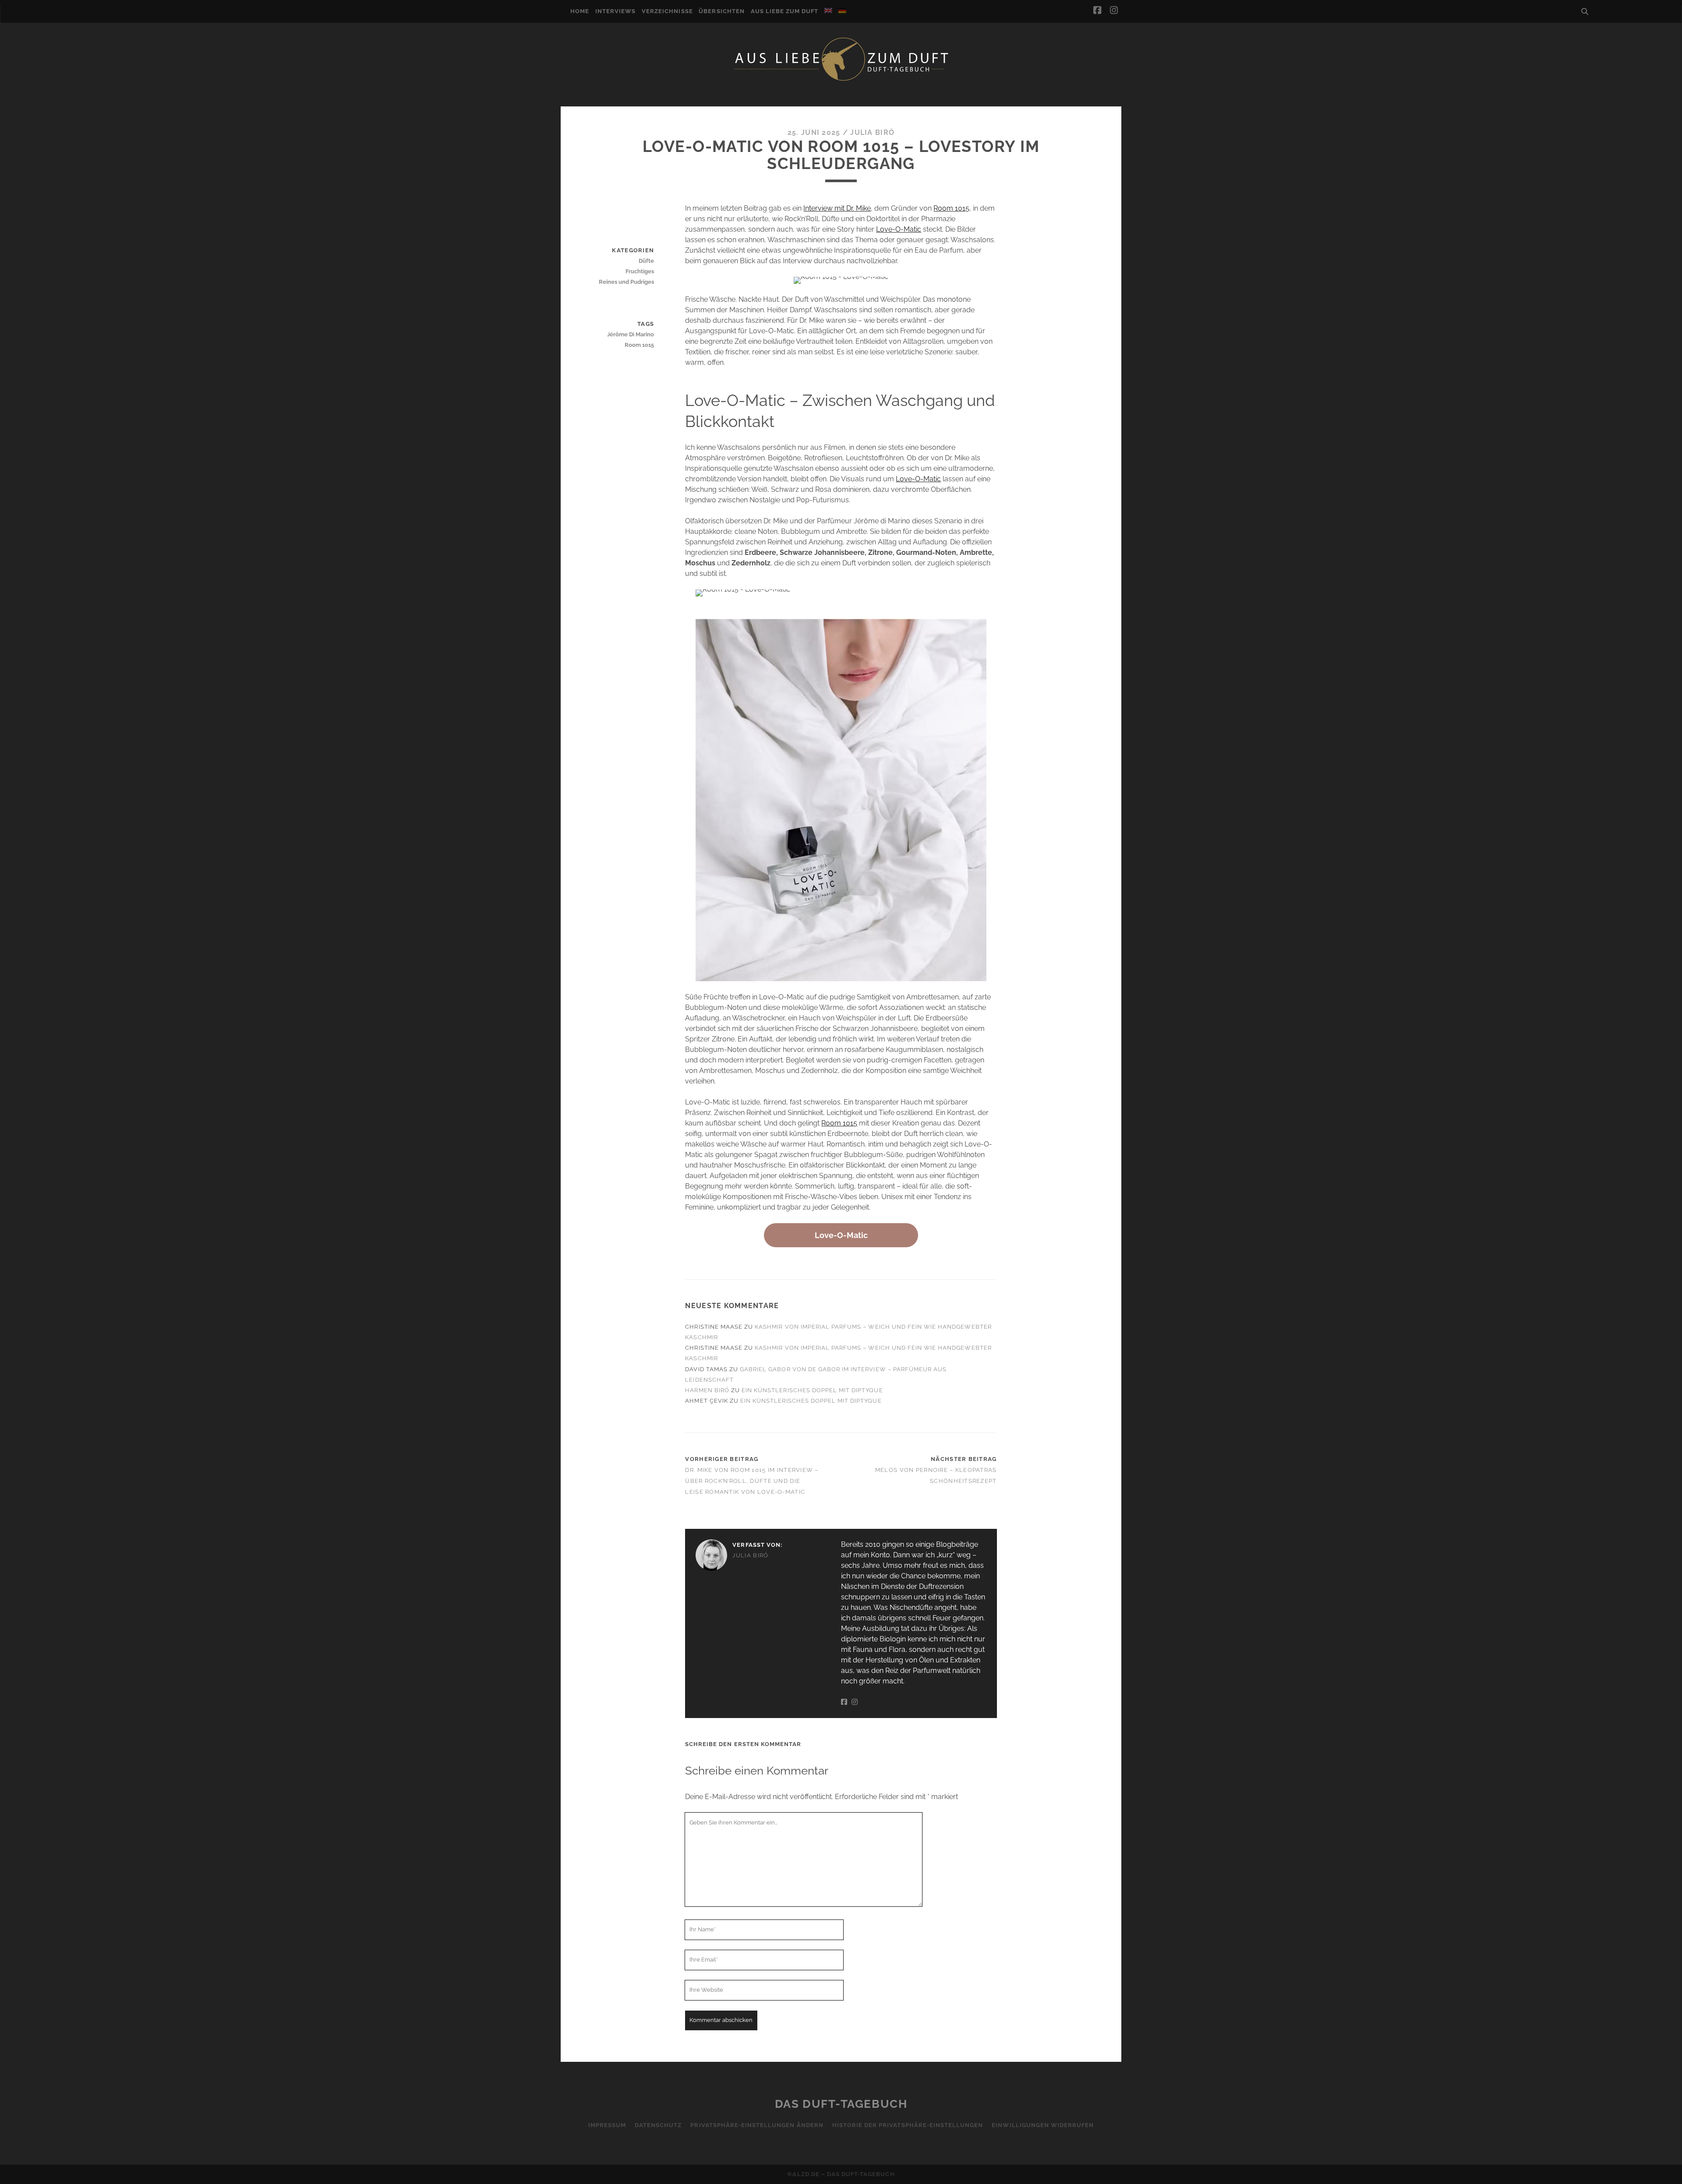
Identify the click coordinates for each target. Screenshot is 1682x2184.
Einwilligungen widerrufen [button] (1043, 2125)
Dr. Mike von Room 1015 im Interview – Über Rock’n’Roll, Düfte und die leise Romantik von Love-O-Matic (752, 1481)
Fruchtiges (640, 271)
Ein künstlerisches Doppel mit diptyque (812, 1390)
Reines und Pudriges (626, 282)
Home (580, 11)
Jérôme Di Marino (631, 334)
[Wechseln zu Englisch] (828, 11)
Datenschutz (658, 2125)
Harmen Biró (707, 1390)
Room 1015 (951, 208)
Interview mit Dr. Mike (837, 208)
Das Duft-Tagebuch (841, 2104)
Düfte (646, 261)
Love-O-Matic (899, 229)
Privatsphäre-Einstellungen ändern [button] (757, 2125)
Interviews (615, 11)
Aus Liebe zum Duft (785, 11)
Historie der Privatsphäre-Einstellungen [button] (908, 2125)
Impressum (607, 2125)
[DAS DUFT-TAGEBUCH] (841, 80)
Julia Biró (872, 132)
